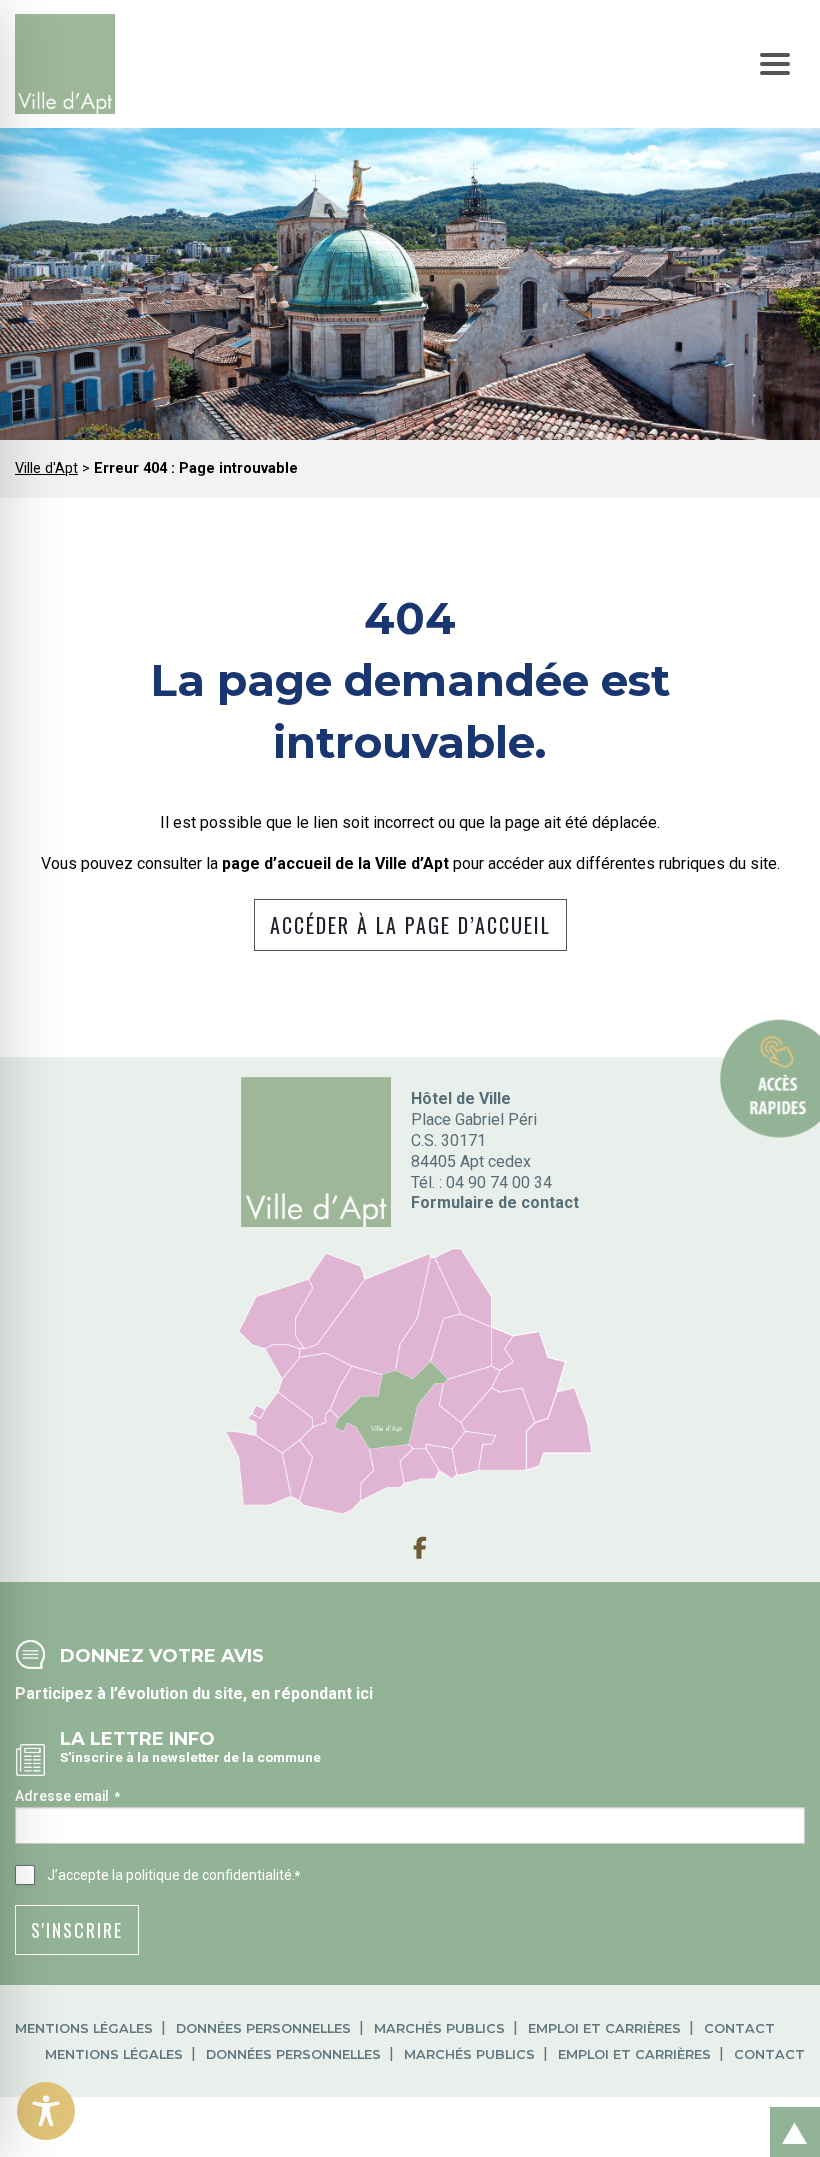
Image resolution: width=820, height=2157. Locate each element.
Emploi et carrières (604, 2028)
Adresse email (67, 1796)
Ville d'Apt (46, 468)
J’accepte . (173, 1875)
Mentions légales (84, 2028)
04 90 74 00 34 (499, 1182)
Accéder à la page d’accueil (410, 925)
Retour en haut (789, 2110)
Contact (739, 2028)
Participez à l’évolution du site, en (144, 1693)
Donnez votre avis (162, 1655)
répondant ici (323, 1693)
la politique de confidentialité (202, 1875)
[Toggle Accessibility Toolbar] (46, 2111)
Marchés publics (439, 2028)
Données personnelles (263, 2028)
